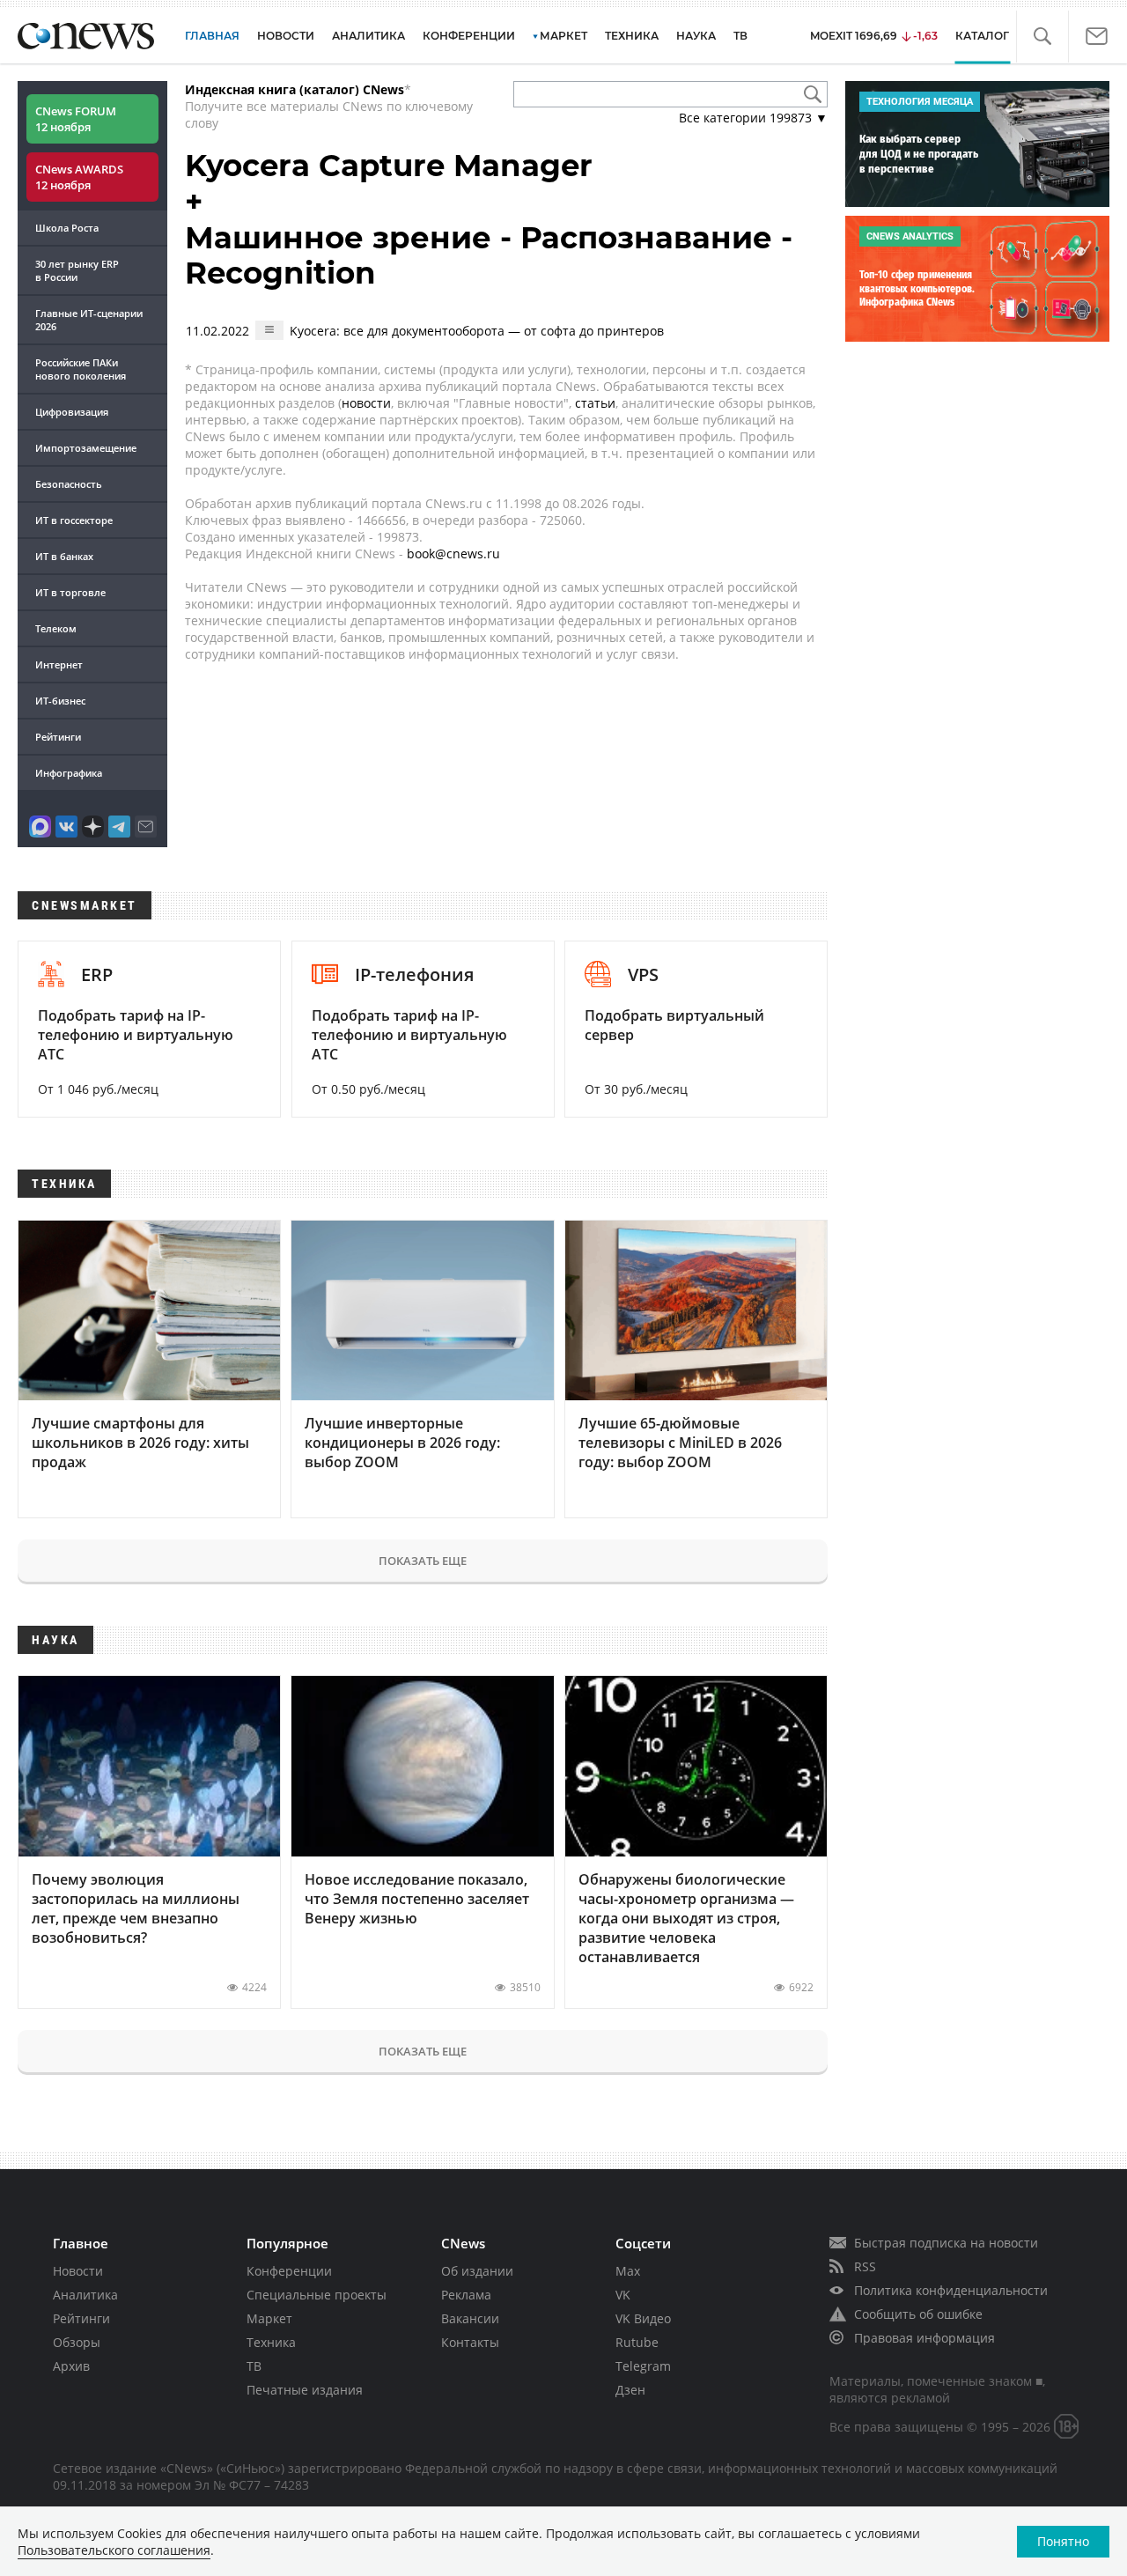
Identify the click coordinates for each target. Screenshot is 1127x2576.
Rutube (637, 2342)
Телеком (56, 628)
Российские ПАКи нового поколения (81, 369)
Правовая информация (924, 2338)
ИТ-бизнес (60, 701)
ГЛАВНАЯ (212, 36)
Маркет (269, 2318)
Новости (78, 2271)
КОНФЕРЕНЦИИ (469, 36)
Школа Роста (67, 228)
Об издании (477, 2271)
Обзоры (77, 2342)
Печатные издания (305, 2390)
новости (366, 403)
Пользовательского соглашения (114, 2550)
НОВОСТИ (286, 36)
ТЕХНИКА (632, 36)
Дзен (630, 2390)
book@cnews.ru (453, 554)
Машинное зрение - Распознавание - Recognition (489, 256)
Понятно (1063, 2541)
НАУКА (696, 36)
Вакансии (470, 2318)
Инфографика (69, 773)
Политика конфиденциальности (951, 2290)
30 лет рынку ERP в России (77, 270)
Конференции (289, 2271)
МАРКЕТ (563, 36)
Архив (71, 2366)
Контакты (470, 2342)
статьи (595, 403)
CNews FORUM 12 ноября (76, 119)
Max (628, 2271)
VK (623, 2295)
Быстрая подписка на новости (946, 2243)
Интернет (59, 664)
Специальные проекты (317, 2295)
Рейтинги (58, 737)
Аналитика (368, 36)
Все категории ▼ (753, 118)
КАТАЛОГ (982, 36)
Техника (271, 2342)
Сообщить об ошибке (918, 2314)
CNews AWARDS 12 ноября (79, 177)
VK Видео (643, 2318)
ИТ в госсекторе (74, 520)
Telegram (643, 2366)
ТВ (740, 36)
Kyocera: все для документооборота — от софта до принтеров (477, 331)
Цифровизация (72, 412)
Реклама (466, 2295)
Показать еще (423, 1561)
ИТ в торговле (70, 592)
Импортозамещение (86, 448)
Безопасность (69, 484)
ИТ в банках (64, 556)
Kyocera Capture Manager (389, 166)
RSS (865, 2266)
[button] (1042, 37)
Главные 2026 (89, 320)
